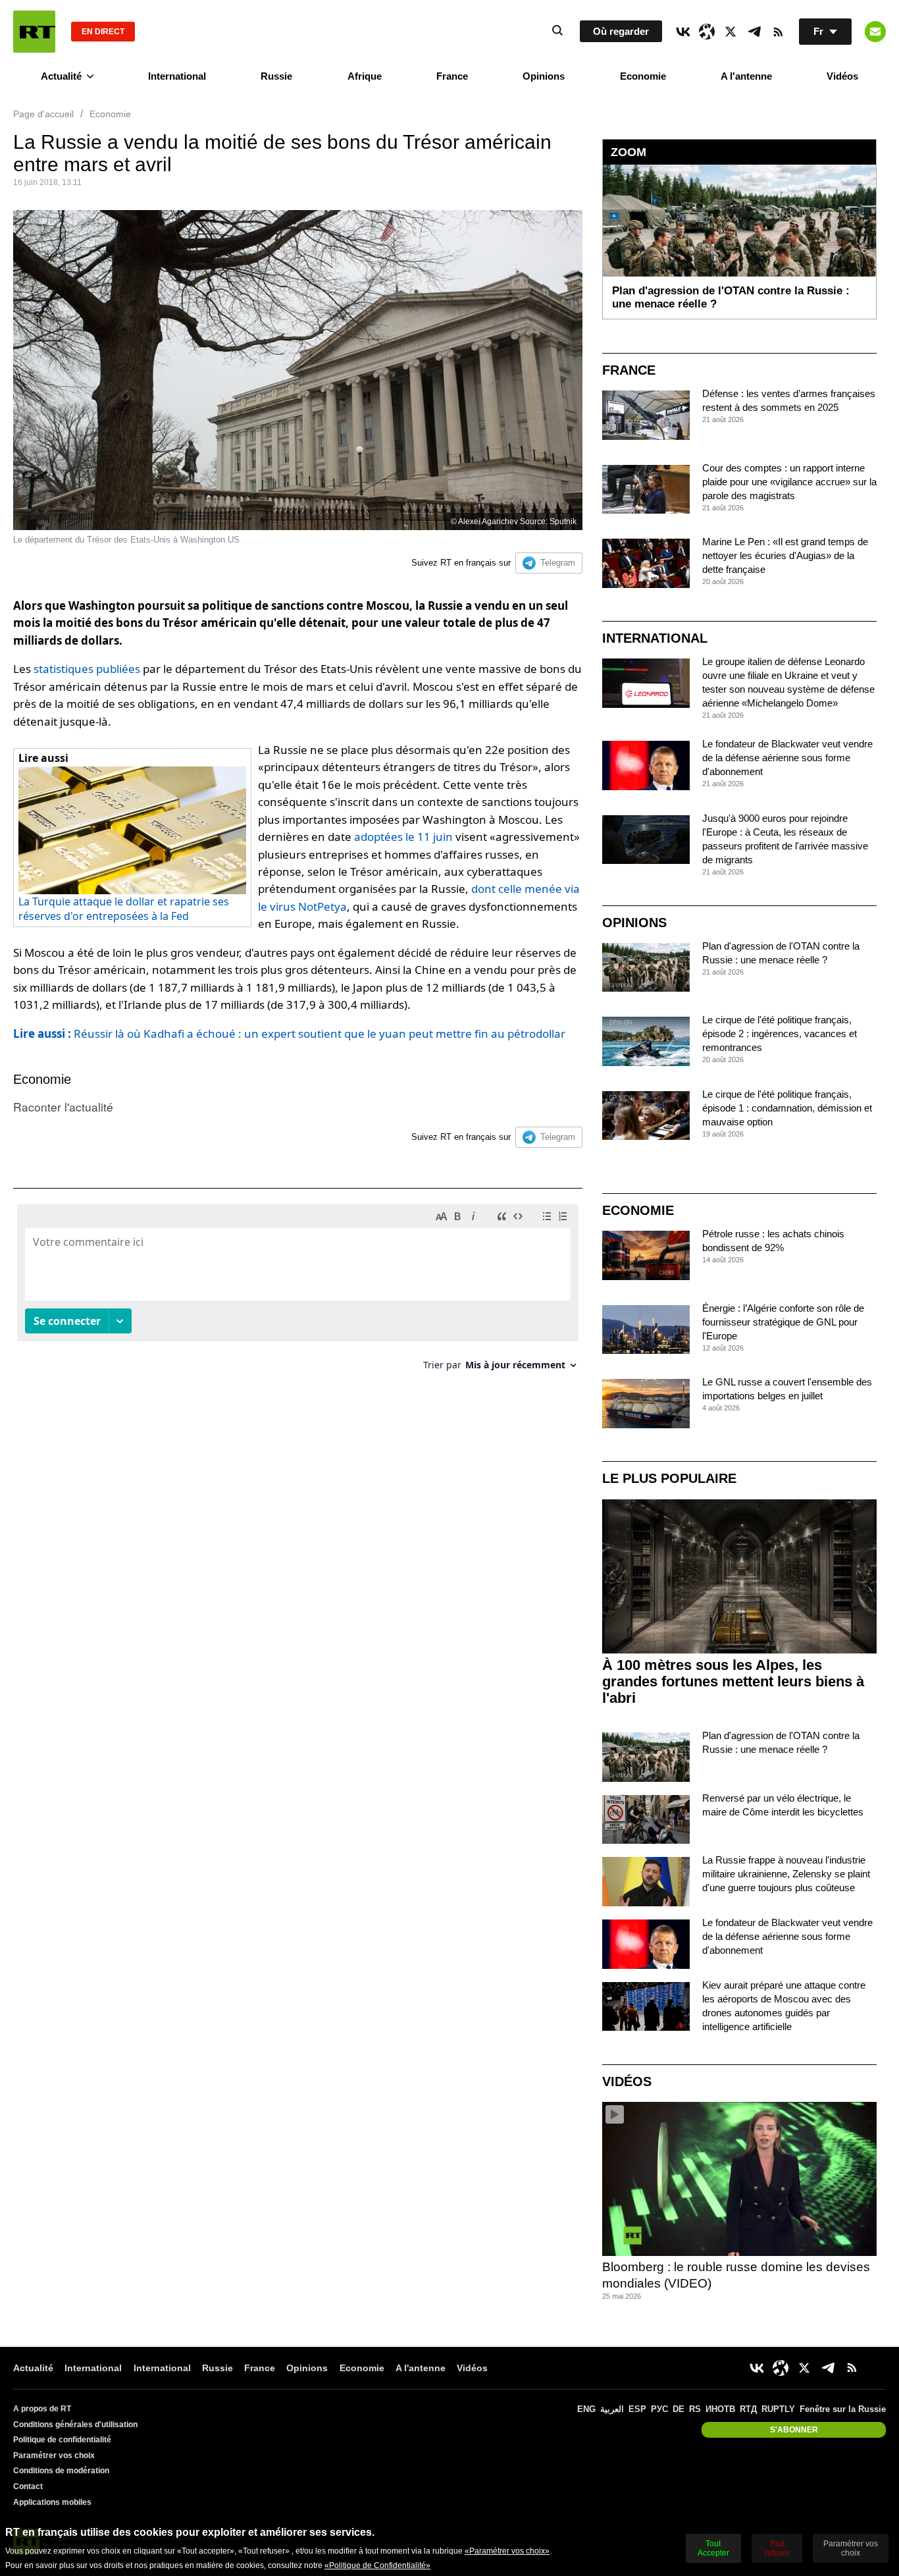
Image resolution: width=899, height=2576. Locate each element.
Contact (28, 2486)
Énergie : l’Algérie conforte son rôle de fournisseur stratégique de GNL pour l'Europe (783, 1322)
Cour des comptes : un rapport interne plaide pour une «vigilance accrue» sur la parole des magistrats (789, 482)
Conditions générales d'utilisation (75, 2425)
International (177, 76)
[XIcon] (731, 32)
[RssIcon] (778, 32)
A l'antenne (746, 76)
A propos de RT (42, 2409)
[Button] (875, 32)
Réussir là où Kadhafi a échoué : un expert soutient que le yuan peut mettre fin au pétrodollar (289, 1033)
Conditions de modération (61, 2471)
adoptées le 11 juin (403, 837)
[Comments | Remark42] (298, 1292)
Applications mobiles (52, 2502)
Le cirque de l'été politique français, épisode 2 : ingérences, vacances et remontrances (780, 1033)
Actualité (61, 76)
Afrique (365, 76)
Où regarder (621, 31)
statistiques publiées (87, 669)
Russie (276, 76)
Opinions (544, 76)
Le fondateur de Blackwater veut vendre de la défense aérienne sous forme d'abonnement (787, 758)
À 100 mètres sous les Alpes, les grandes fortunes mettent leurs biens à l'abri (733, 1681)
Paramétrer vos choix (54, 2455)
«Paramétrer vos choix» (507, 2551)
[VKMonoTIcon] (683, 32)
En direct (103, 32)
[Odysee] (707, 32)
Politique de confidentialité (62, 2440)
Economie (643, 76)
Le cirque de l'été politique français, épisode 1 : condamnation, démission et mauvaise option (787, 1108)
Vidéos (842, 76)
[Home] (34, 32)
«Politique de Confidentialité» (377, 2565)
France (452, 76)
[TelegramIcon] (754, 32)
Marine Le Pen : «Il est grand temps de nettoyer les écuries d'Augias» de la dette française (785, 555)
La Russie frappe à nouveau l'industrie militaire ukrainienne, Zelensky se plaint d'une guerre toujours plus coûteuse (786, 1874)
